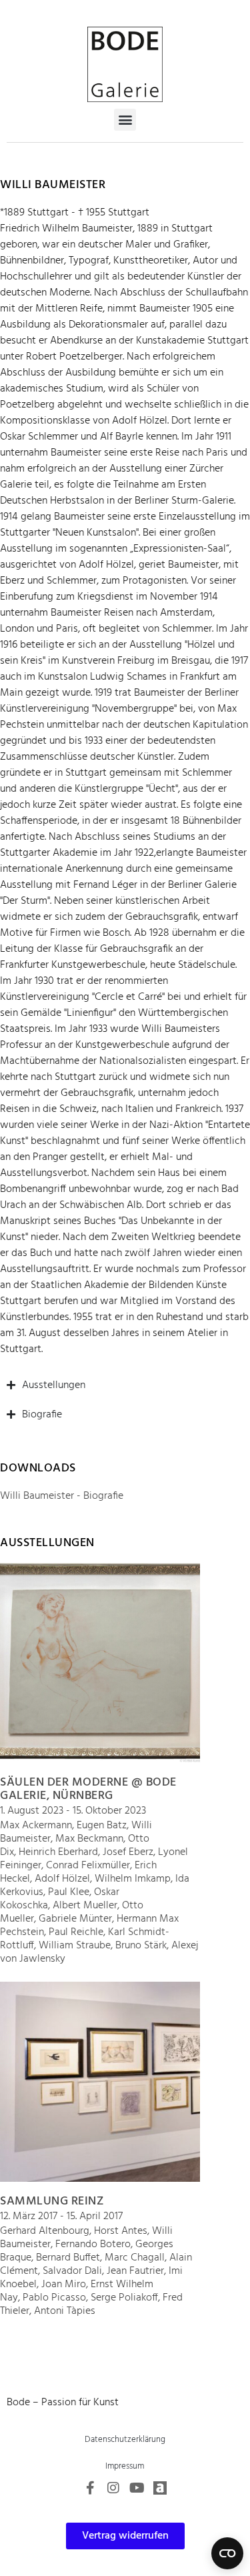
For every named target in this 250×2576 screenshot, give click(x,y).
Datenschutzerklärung (125, 2440)
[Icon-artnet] (160, 2488)
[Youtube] (137, 2488)
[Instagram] (113, 2488)
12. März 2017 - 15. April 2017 (61, 2216)
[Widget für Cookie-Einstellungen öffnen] (227, 2553)
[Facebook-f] (90, 2488)
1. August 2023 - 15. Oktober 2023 (73, 1811)
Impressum (125, 2466)
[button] (125, 120)
